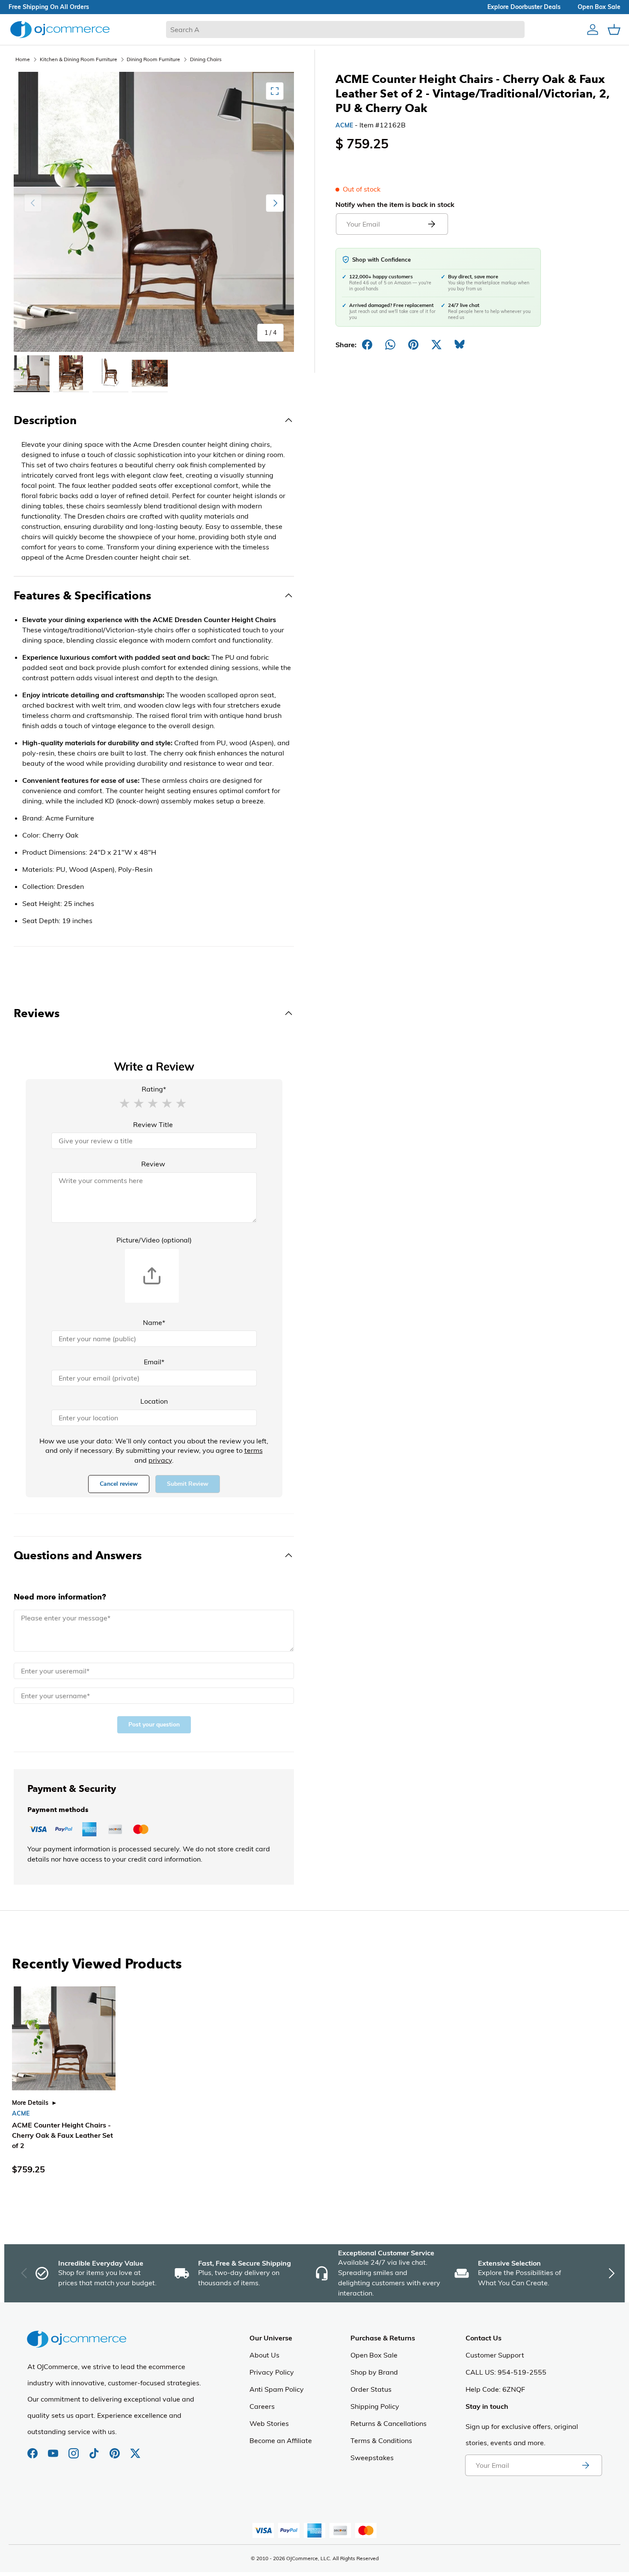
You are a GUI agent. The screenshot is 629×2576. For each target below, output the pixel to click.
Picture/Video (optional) (154, 1240)
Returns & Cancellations (389, 2423)
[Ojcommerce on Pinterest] (116, 2449)
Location (154, 1401)
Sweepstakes (372, 2458)
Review (153, 1164)
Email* (154, 1362)
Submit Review (188, 1484)
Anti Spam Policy (277, 2389)
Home (23, 59)
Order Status (371, 2389)
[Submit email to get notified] (431, 224)
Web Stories (269, 2423)
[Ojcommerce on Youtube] (54, 2449)
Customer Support (495, 2355)
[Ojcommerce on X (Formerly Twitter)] (135, 2449)
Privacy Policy (272, 2372)
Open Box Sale (374, 2355)
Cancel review (119, 1484)
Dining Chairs (206, 59)
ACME (344, 125)
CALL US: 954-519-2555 (506, 2372)
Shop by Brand (374, 2372)
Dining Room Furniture (153, 59)
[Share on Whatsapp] (390, 345)
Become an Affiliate (281, 2440)
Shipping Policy (375, 2406)
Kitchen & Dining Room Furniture (79, 59)
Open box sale (599, 7)
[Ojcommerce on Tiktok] (95, 2449)
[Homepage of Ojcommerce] (60, 29)
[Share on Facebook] (367, 345)
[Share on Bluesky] (460, 345)
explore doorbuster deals (524, 7)
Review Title (153, 1124)
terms (254, 1450)
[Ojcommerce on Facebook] (33, 2449)
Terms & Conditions (381, 2440)
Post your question (154, 1725)
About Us (264, 2355)
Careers (262, 2406)
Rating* (154, 1089)
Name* (154, 1322)
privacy (160, 1460)
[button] (125, 1103)
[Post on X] (436, 345)
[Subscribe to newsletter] (585, 2465)
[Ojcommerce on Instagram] (74, 2449)
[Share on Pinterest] (413, 345)
